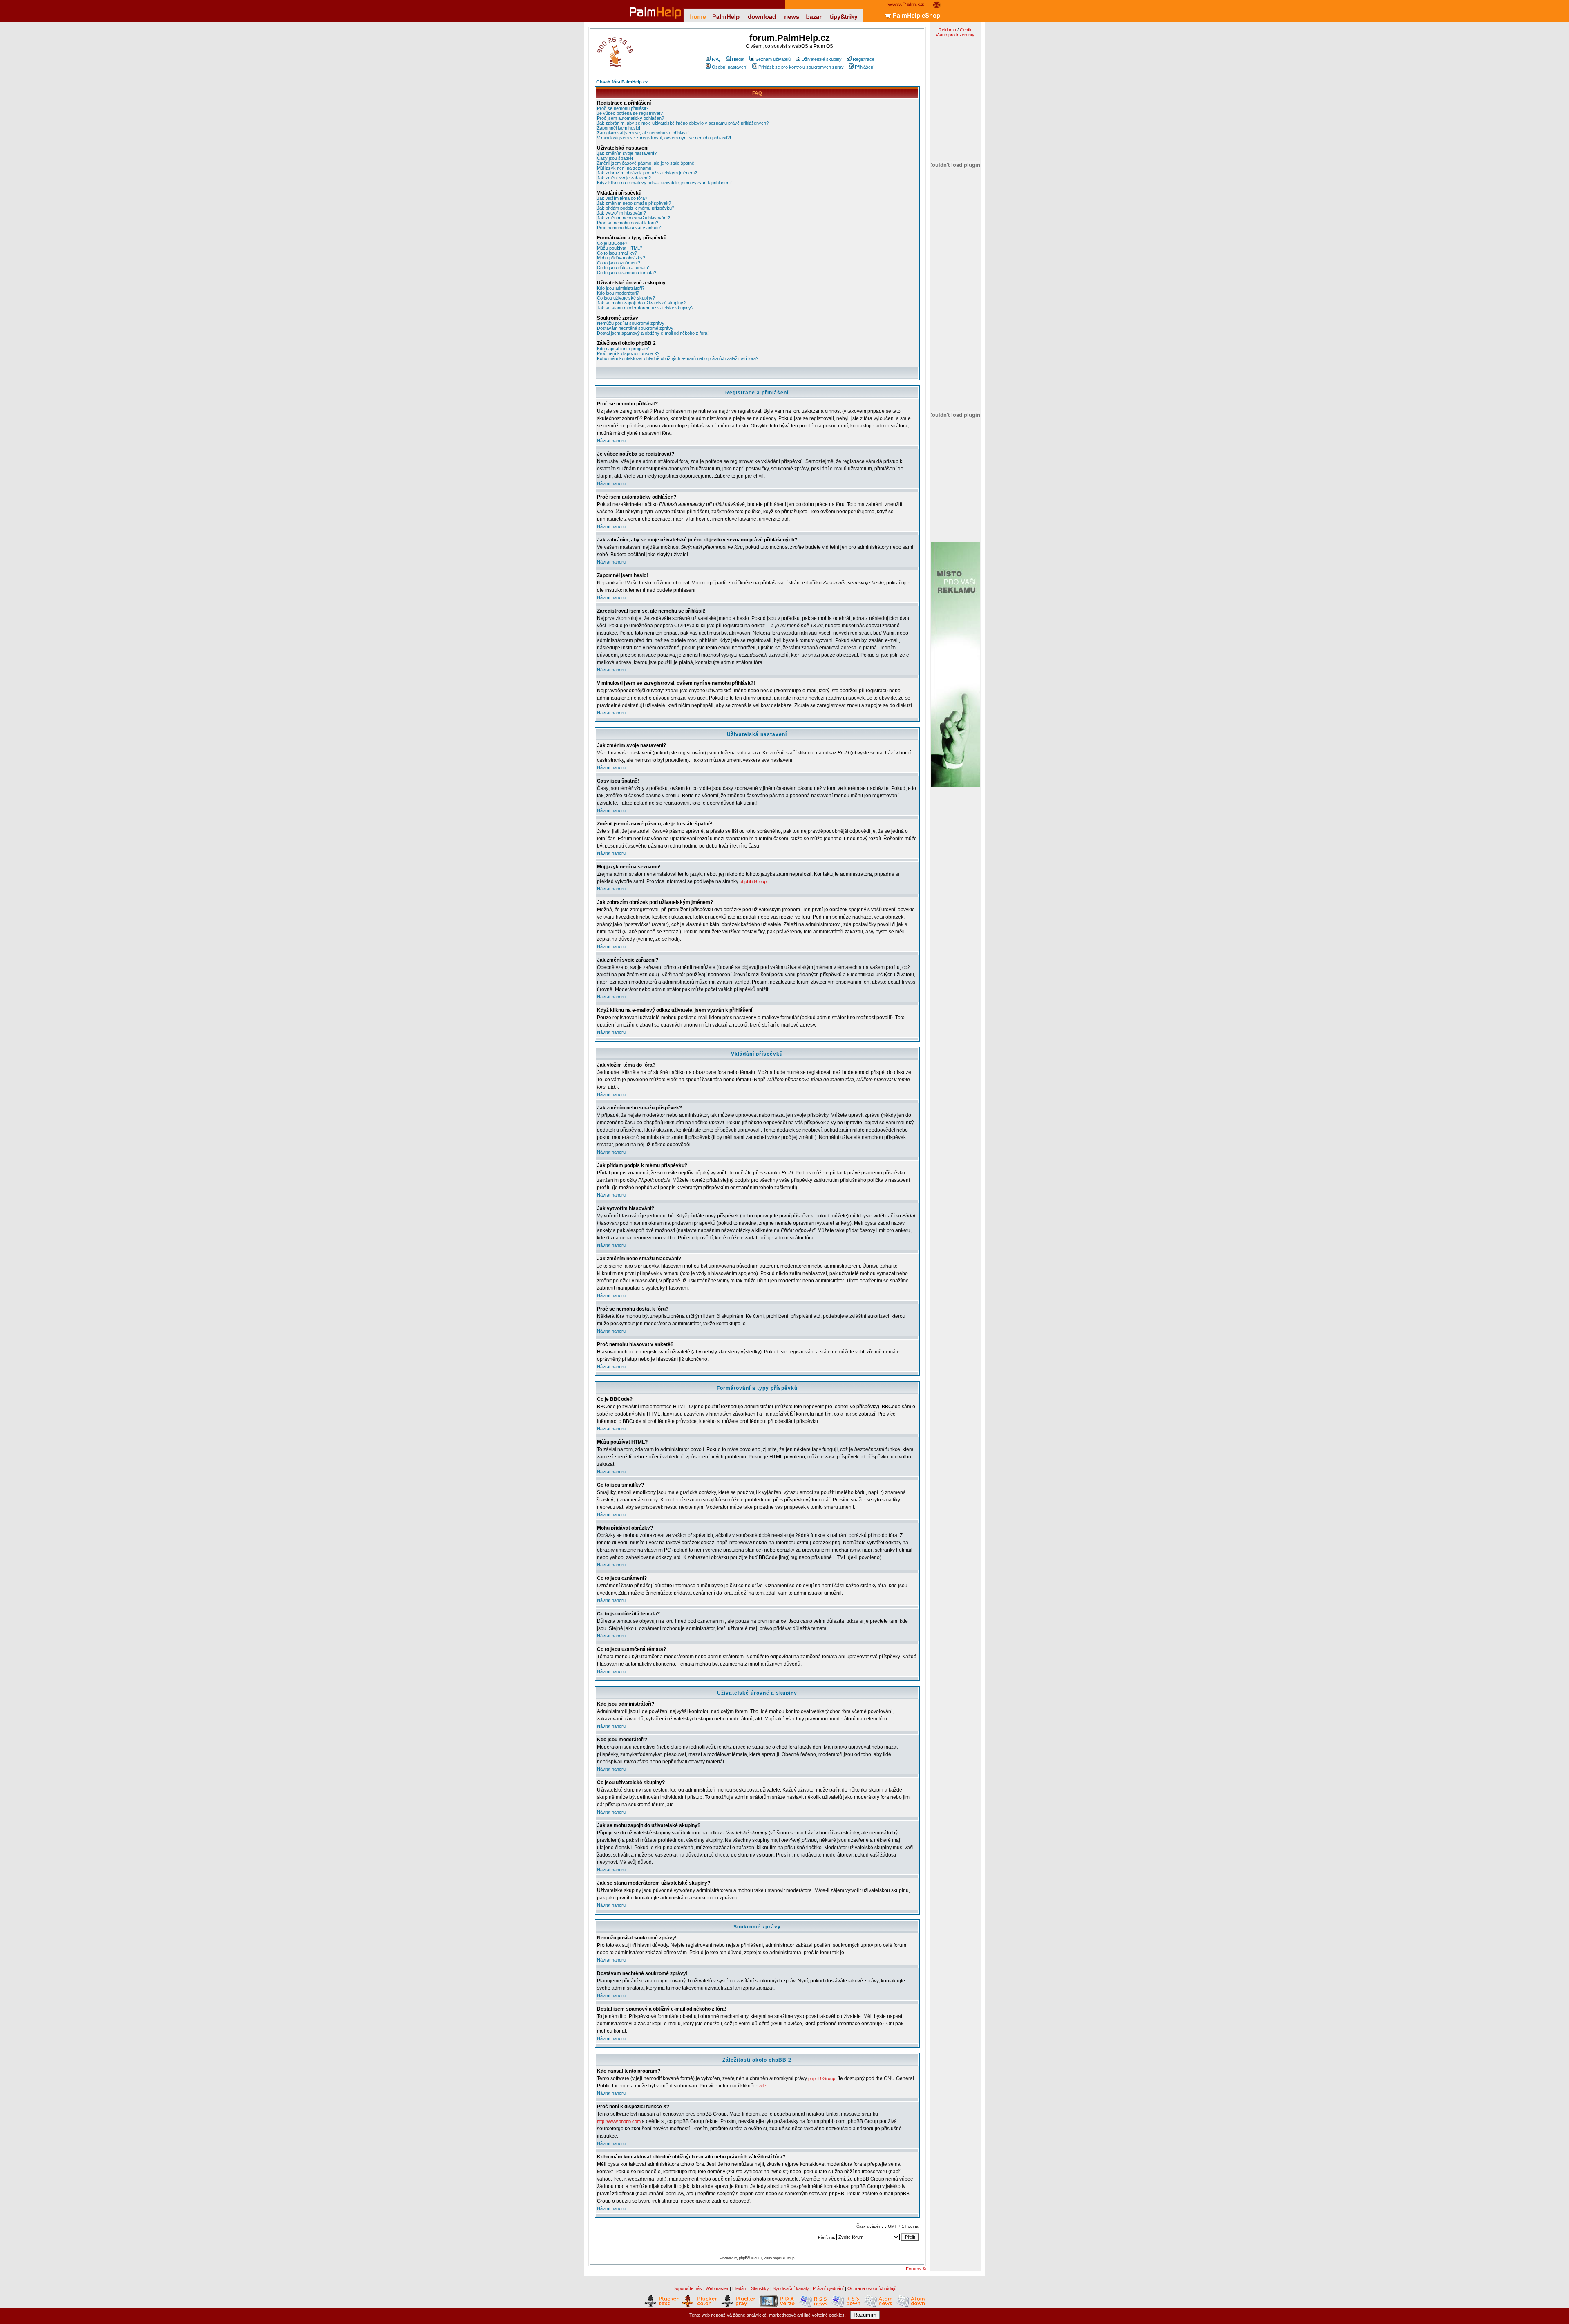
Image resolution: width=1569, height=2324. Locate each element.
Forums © (916, 2269)
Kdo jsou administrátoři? (621, 288)
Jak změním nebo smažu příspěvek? (634, 203)
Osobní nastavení (730, 67)
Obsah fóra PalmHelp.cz (622, 82)
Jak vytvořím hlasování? (621, 213)
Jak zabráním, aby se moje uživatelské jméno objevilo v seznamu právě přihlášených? (683, 123)
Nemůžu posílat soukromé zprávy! (631, 323)
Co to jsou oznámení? (619, 263)
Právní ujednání (828, 2288)
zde (762, 2086)
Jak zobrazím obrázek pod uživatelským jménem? (647, 173)
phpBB (744, 2258)
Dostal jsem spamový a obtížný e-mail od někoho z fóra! (653, 333)
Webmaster (717, 2288)
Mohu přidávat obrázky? (621, 258)
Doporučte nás (687, 2288)
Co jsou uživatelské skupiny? (626, 298)
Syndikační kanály (791, 2288)
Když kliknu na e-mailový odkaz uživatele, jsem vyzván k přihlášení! (664, 183)
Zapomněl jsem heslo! (619, 128)
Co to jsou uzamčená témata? (627, 273)
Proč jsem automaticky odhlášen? (630, 118)
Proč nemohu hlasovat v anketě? (630, 228)
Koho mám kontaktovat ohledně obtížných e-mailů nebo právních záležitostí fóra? (678, 358)
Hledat (738, 59)
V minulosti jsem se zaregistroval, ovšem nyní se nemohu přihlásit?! (664, 138)
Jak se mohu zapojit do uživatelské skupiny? (641, 303)
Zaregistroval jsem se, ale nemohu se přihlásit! (643, 133)
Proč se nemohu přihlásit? (623, 108)
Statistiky (760, 2288)
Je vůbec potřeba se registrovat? (630, 113)
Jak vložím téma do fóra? (622, 198)
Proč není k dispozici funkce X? (628, 353)
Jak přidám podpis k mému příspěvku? (636, 208)
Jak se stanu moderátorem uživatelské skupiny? (645, 308)
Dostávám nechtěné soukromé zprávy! (636, 328)
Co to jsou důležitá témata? (624, 268)
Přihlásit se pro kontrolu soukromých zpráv (801, 67)
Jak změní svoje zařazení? (624, 178)
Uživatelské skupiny (822, 59)
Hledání (740, 2288)
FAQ (716, 59)
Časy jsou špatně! (615, 158)
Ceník (966, 30)
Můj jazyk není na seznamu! (625, 168)
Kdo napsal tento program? (624, 349)
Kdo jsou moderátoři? (618, 293)
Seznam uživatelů (773, 59)
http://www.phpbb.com (619, 2121)
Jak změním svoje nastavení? (627, 153)
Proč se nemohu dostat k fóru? (628, 223)
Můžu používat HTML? (620, 248)
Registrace (864, 59)
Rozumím (865, 2315)
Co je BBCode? (612, 243)
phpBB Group (753, 881)
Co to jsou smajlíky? (617, 253)
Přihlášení (865, 67)
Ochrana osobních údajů (872, 2288)
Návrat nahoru (611, 441)
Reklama (947, 30)
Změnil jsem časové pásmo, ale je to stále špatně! (646, 163)
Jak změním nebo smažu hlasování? (634, 218)
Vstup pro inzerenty (955, 35)
